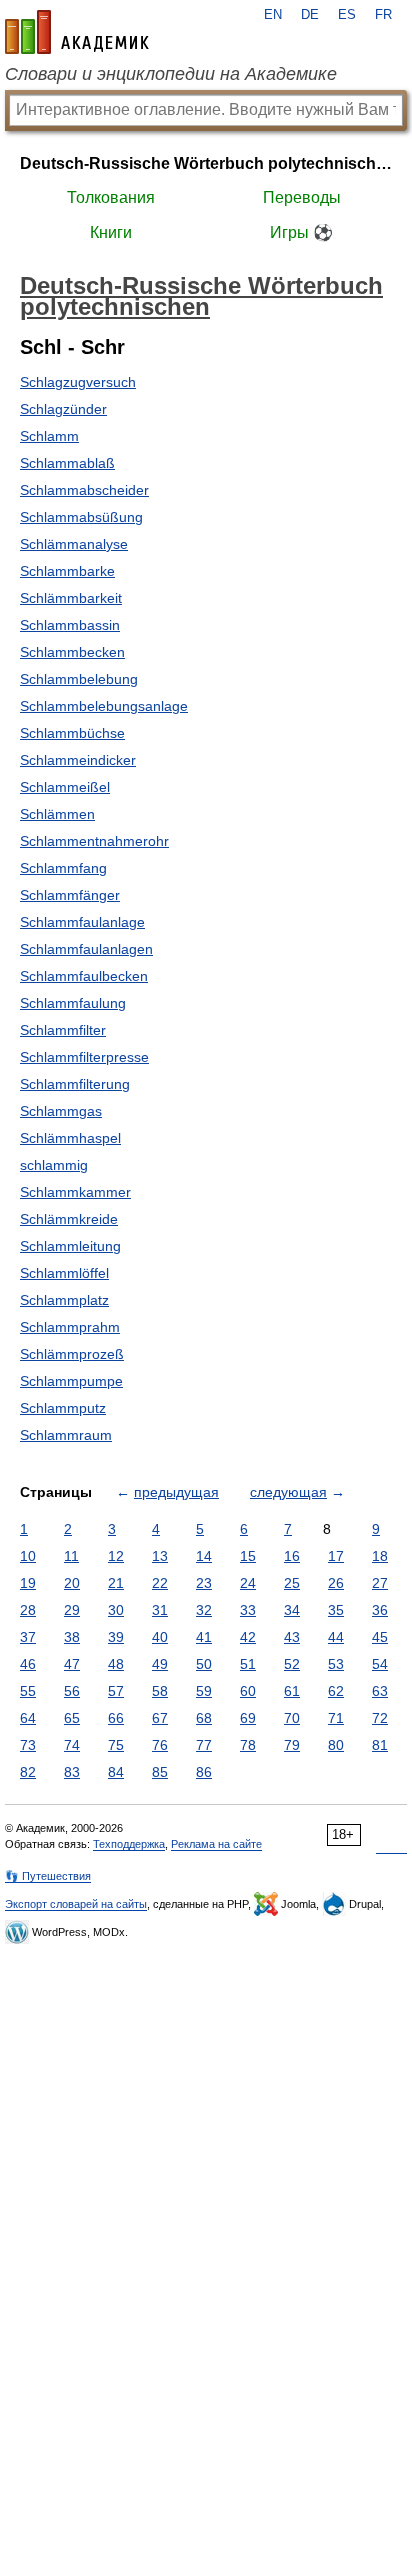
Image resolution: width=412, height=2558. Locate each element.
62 (336, 1691)
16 (292, 1556)
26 (336, 1583)
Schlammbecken (72, 652)
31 (160, 1610)
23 (204, 1583)
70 (292, 1718)
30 (116, 1610)
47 (72, 1664)
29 (72, 1610)
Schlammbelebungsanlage (104, 706)
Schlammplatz (64, 1300)
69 (248, 1718)
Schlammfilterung (75, 1084)
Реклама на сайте (216, 1844)
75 (116, 1745)
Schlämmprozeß (72, 1354)
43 (292, 1637)
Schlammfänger (70, 895)
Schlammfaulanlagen (86, 949)
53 (336, 1664)
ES (347, 15)
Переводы (302, 197)
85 (160, 1772)
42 (248, 1637)
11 (71, 1556)
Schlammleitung (70, 1246)
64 (28, 1718)
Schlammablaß (67, 463)
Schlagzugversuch (78, 382)
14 (204, 1556)
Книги (111, 232)
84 (116, 1772)
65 (72, 1718)
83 (72, 1772)
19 (28, 1583)
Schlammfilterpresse (84, 1057)
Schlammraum (66, 1435)
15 (248, 1556)
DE (310, 15)
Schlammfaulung (73, 1003)
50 (204, 1664)
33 (248, 1610)
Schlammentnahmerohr (94, 841)
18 (380, 1556)
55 (28, 1691)
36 (380, 1610)
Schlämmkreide (69, 1219)
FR (383, 15)
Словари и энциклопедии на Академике (171, 74)
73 (28, 1745)
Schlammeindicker (78, 760)
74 (72, 1745)
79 (292, 1745)
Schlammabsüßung (81, 517)
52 (292, 1664)
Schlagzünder (63, 409)
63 (380, 1691)
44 (336, 1637)
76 (160, 1745)
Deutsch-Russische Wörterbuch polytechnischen (206, 163)
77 (204, 1745)
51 (248, 1664)
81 (380, 1745)
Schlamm (49, 436)
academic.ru (77, 32)
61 (292, 1691)
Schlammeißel (65, 787)
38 (72, 1637)
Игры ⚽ (301, 232)
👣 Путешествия (48, 1876)
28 (28, 1610)
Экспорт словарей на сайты (76, 1904)
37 (28, 1637)
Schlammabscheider (84, 490)
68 (204, 1718)
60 (248, 1691)
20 (72, 1583)
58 (160, 1691)
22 (160, 1583)
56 (72, 1691)
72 (380, 1718)
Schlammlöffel (64, 1273)
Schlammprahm (70, 1327)
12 (116, 1556)
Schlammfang (63, 868)
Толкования (111, 197)
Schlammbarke (67, 571)
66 (116, 1718)
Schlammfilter (63, 1030)
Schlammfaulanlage (82, 922)
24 (248, 1583)
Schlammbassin (70, 625)
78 (248, 1745)
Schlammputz (63, 1408)
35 (336, 1610)
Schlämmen (57, 814)
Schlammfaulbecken (84, 976)
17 (336, 1556)
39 (116, 1637)
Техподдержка (129, 1844)
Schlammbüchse (72, 733)
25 (292, 1583)
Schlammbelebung (79, 679)
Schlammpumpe (71, 1381)
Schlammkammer (75, 1192)
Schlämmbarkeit (71, 598)
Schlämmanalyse (74, 544)
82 (28, 1772)
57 (116, 1691)
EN (273, 15)
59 (204, 1691)
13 (160, 1556)
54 (380, 1664)
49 (160, 1664)
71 (336, 1718)
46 (28, 1664)
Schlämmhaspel (70, 1138)
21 (116, 1583)
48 (116, 1664)
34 (292, 1610)
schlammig (54, 1165)
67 (160, 1718)
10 (28, 1556)
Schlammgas (61, 1111)
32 (204, 1610)
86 (204, 1772)
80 (336, 1745)
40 (160, 1637)
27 (380, 1583)
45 (380, 1637)
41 (204, 1637)
